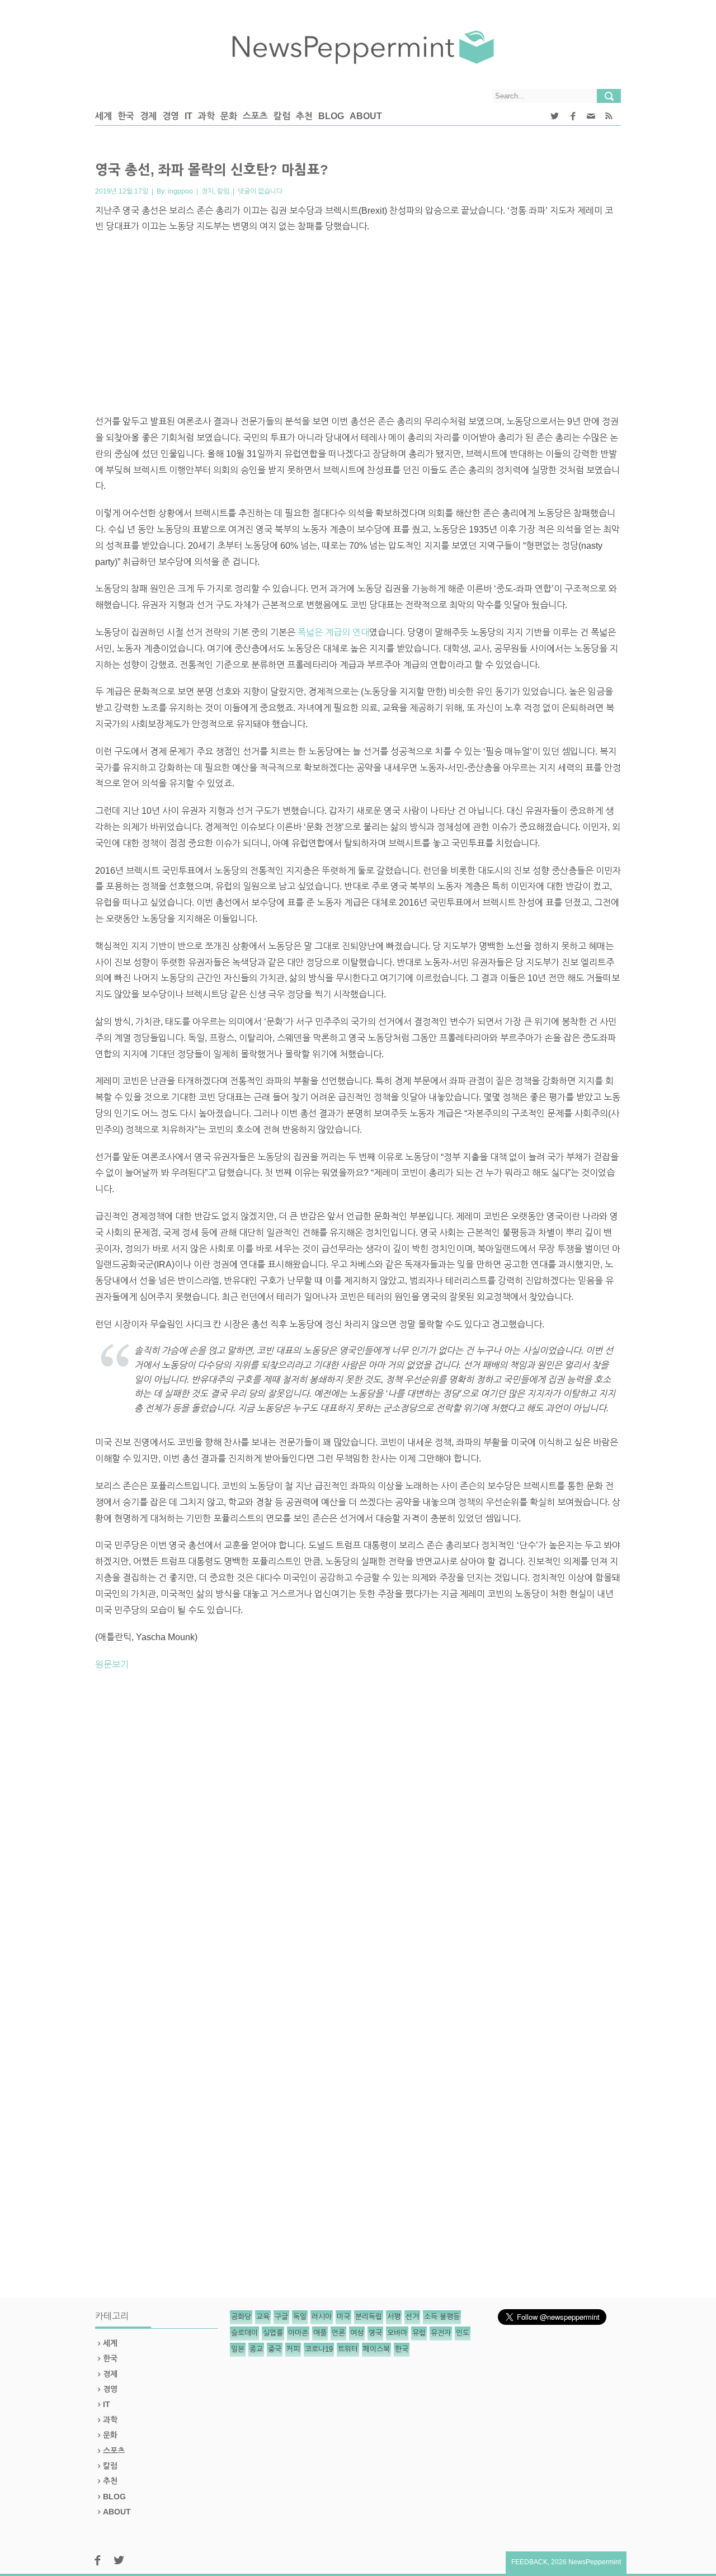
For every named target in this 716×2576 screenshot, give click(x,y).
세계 (103, 116)
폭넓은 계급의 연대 (333, 632)
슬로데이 (244, 2333)
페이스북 (376, 2349)
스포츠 (255, 116)
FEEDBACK (529, 2562)
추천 (304, 116)
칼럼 (282, 116)
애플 (320, 2333)
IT (189, 116)
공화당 (241, 2317)
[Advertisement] (358, 324)
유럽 (419, 2333)
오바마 (397, 2333)
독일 (300, 2317)
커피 (293, 2349)
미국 (343, 2317)
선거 (412, 2317)
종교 (256, 2349)
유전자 (441, 2333)
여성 (357, 2333)
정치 (208, 191)
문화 (229, 116)
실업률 (273, 2333)
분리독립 (369, 2317)
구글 (281, 2317)
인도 (463, 2333)
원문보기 (112, 1664)
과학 (206, 116)
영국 (375, 2333)
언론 (338, 2333)
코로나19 (319, 2349)
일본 (238, 2349)
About (366, 116)
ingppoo (180, 191)
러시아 (322, 2317)
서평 (394, 2317)
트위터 (348, 2349)
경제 (148, 116)
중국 (275, 2349)
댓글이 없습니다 (260, 191)
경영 (171, 116)
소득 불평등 (442, 2317)
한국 (126, 116)
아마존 (298, 2333)
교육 (263, 2317)
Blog (331, 116)
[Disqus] (358, 1835)
